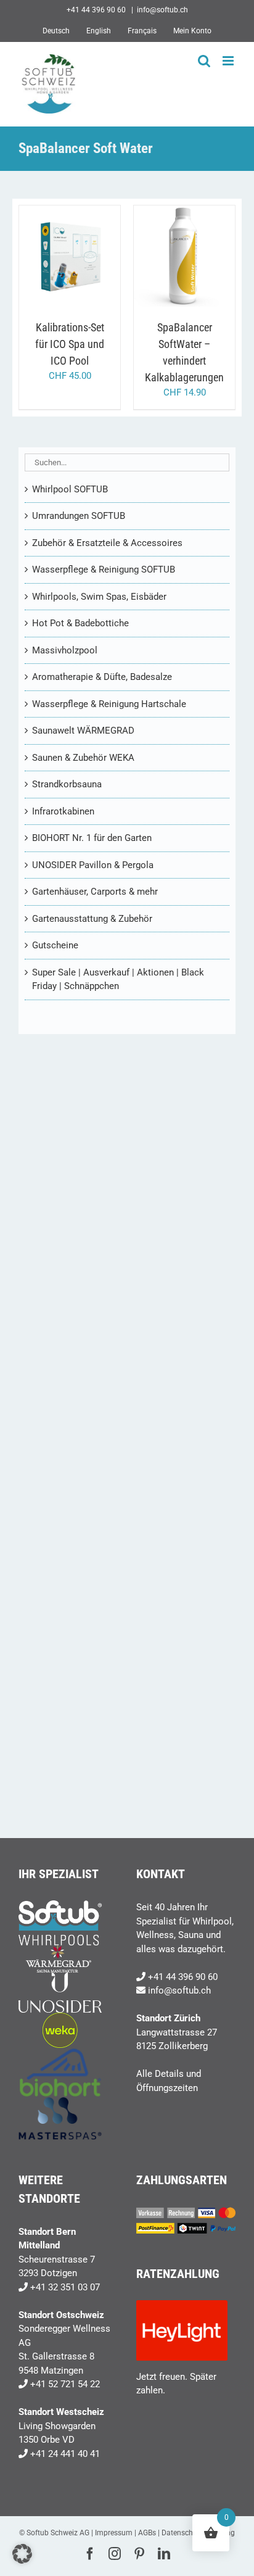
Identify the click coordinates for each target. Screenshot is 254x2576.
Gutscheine (55, 945)
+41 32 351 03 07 (65, 2287)
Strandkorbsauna (67, 784)
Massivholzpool (65, 650)
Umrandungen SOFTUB (79, 516)
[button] (22, 2554)
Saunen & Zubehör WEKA (83, 758)
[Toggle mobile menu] (229, 61)
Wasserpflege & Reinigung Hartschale (109, 704)
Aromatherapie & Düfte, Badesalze (102, 677)
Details (79, 264)
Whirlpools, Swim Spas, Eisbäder (99, 597)
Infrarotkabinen (63, 811)
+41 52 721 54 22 (65, 2384)
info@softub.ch (162, 10)
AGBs (147, 2533)
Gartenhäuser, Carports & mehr (95, 892)
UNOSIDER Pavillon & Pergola (93, 865)
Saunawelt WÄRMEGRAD (83, 731)
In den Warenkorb (70, 253)
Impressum (114, 2533)
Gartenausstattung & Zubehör (92, 919)
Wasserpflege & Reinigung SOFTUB (104, 569)
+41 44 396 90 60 (183, 1977)
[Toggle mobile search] (204, 61)
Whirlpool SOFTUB (70, 489)
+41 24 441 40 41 (65, 2454)
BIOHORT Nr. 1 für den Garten (92, 838)
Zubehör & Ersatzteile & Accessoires (107, 543)
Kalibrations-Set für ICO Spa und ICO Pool (70, 344)
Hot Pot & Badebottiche (80, 623)
